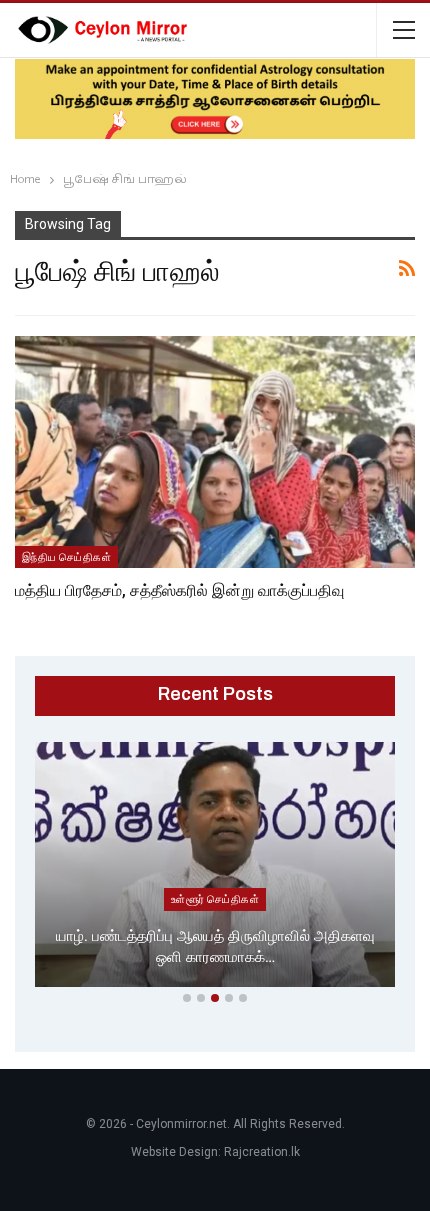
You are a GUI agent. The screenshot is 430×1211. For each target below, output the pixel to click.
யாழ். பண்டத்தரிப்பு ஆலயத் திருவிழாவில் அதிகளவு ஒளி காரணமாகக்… (215, 946)
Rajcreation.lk (262, 1152)
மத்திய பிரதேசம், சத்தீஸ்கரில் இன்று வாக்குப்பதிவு (179, 590)
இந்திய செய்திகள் (66, 557)
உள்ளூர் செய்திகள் (215, 899)
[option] (215, 868)
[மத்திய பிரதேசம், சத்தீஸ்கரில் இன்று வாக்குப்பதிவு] (215, 452)
